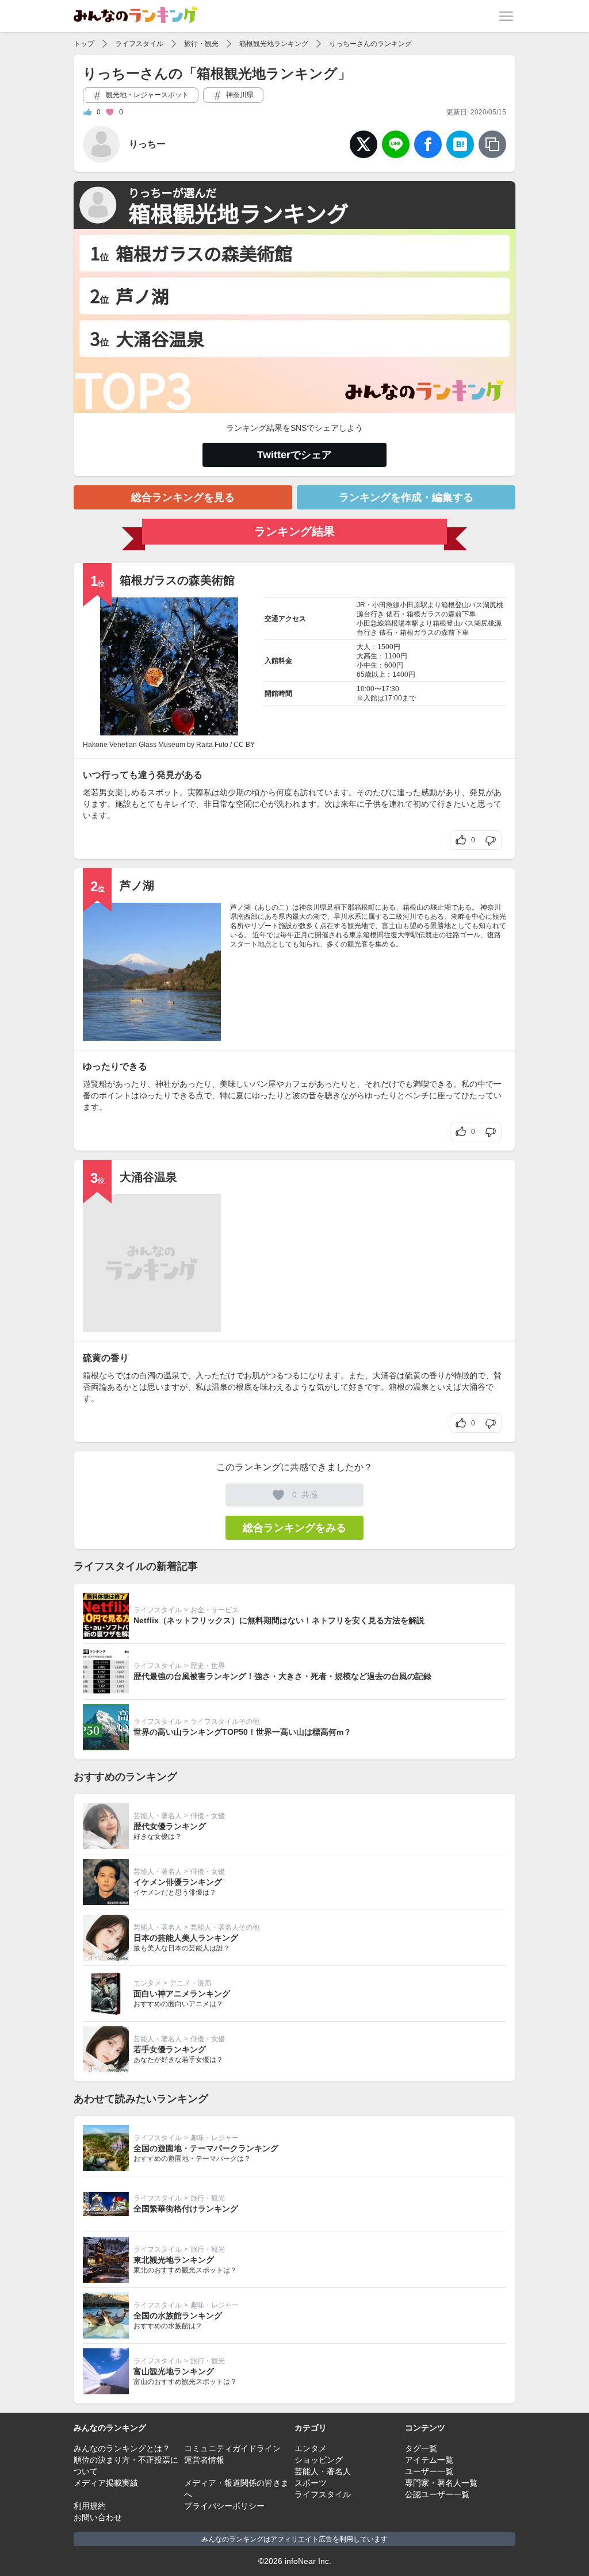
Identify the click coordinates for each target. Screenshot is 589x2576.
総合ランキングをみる (294, 1528)
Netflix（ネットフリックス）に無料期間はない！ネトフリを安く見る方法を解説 (279, 1620)
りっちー (147, 144)
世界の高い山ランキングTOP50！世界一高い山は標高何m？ (242, 1732)
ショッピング (319, 2460)
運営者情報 (204, 2460)
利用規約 (90, 2506)
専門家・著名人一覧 (441, 2483)
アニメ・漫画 (190, 1983)
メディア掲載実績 (106, 2483)
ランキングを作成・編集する (406, 497)
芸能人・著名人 (158, 1816)
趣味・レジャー (215, 2138)
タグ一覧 (421, 2448)
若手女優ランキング (170, 2049)
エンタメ (147, 1983)
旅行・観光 (201, 44)
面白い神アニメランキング (182, 1994)
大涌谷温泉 (148, 1177)
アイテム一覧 (429, 2460)
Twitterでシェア (294, 455)
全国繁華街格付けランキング (186, 2209)
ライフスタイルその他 (225, 1722)
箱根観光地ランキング (274, 44)
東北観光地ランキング (174, 2260)
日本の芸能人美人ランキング (186, 1938)
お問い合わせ (98, 2517)
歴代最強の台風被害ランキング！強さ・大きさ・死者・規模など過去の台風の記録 (282, 1676)
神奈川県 (239, 95)
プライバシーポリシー (224, 2506)
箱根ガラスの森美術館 (177, 580)
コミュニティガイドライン (232, 2448)
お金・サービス (215, 1610)
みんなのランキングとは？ (122, 2448)
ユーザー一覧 (429, 2471)
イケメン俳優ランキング (178, 1882)
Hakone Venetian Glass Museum (134, 745)
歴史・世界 (208, 1666)
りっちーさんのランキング (370, 44)
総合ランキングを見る (183, 497)
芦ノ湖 (137, 885)
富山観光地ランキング (174, 2371)
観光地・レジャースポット (146, 95)
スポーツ (311, 2483)
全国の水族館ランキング (178, 2316)
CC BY (244, 745)
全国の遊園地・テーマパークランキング (206, 2148)
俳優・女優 (208, 1816)
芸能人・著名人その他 (225, 1927)
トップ (84, 44)
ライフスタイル (139, 44)
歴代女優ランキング (170, 1826)
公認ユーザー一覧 (437, 2494)
